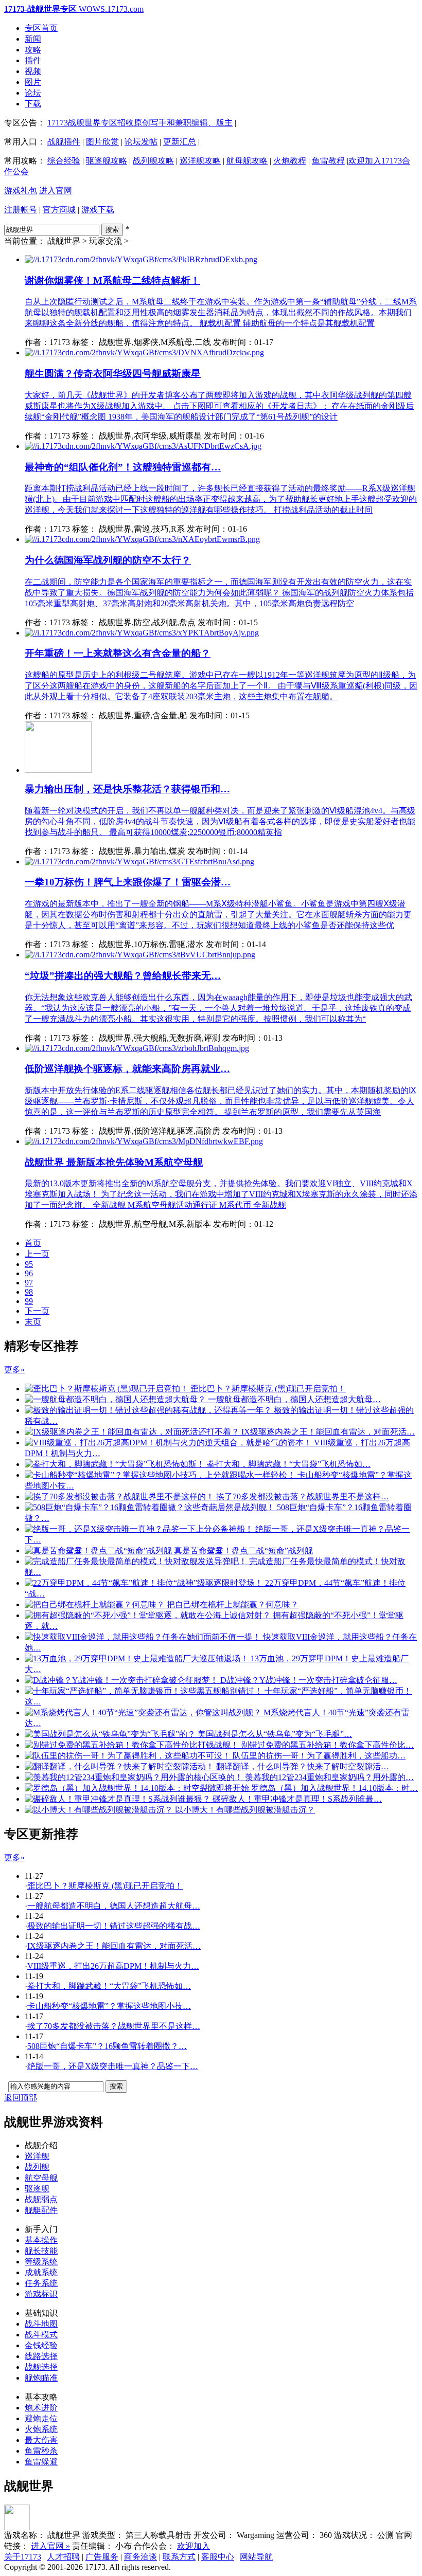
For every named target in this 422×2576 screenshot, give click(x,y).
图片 (33, 82)
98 (29, 1292)
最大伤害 (41, 2440)
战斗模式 (41, 2335)
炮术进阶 (41, 2408)
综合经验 (64, 161)
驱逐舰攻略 (107, 161)
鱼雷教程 (328, 161)
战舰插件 (64, 142)
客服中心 (218, 2557)
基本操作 (41, 2240)
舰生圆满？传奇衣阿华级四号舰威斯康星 (113, 374)
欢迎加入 (194, 2546)
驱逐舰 (37, 2189)
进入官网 (56, 191)
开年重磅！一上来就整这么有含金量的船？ (118, 653)
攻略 (33, 50)
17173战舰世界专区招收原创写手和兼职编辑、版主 (140, 123)
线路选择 (41, 2356)
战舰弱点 (41, 2199)
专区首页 (41, 28)
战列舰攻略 (153, 161)
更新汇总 (180, 142)
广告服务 (102, 2557)
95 (29, 1264)
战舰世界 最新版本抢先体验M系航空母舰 (114, 1162)
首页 (33, 1243)
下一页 (37, 1311)
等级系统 (41, 2262)
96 (29, 1273)
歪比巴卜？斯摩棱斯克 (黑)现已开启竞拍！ (105, 1886)
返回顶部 (21, 2098)
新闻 (33, 39)
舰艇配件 (41, 2210)
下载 (33, 104)
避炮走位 (41, 2418)
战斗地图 (41, 2324)
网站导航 (256, 2557)
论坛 (33, 93)
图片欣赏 (102, 142)
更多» (14, 1369)
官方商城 (59, 210)
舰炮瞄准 (41, 2378)
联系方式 (179, 2557)
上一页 (37, 1254)
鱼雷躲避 (41, 2462)
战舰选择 (41, 2367)
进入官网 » (50, 2546)
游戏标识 (41, 2294)
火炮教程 (290, 161)
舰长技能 (41, 2251)
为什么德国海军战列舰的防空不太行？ (108, 560)
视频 (33, 71)
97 (29, 1283)
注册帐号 (21, 210)
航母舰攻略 (247, 161)
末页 (33, 1322)
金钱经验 (41, 2345)
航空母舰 (41, 2178)
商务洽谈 (140, 2557)
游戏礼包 (21, 191)
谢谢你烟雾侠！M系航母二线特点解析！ (112, 280)
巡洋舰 (37, 2156)
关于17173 (23, 2557)
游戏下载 (98, 210)
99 (29, 1301)
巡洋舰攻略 (200, 161)
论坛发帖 (141, 142)
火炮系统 (41, 2429)
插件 (33, 60)
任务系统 (41, 2283)
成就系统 (41, 2272)
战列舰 (37, 2167)
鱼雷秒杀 (41, 2451)
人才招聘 (63, 2557)
